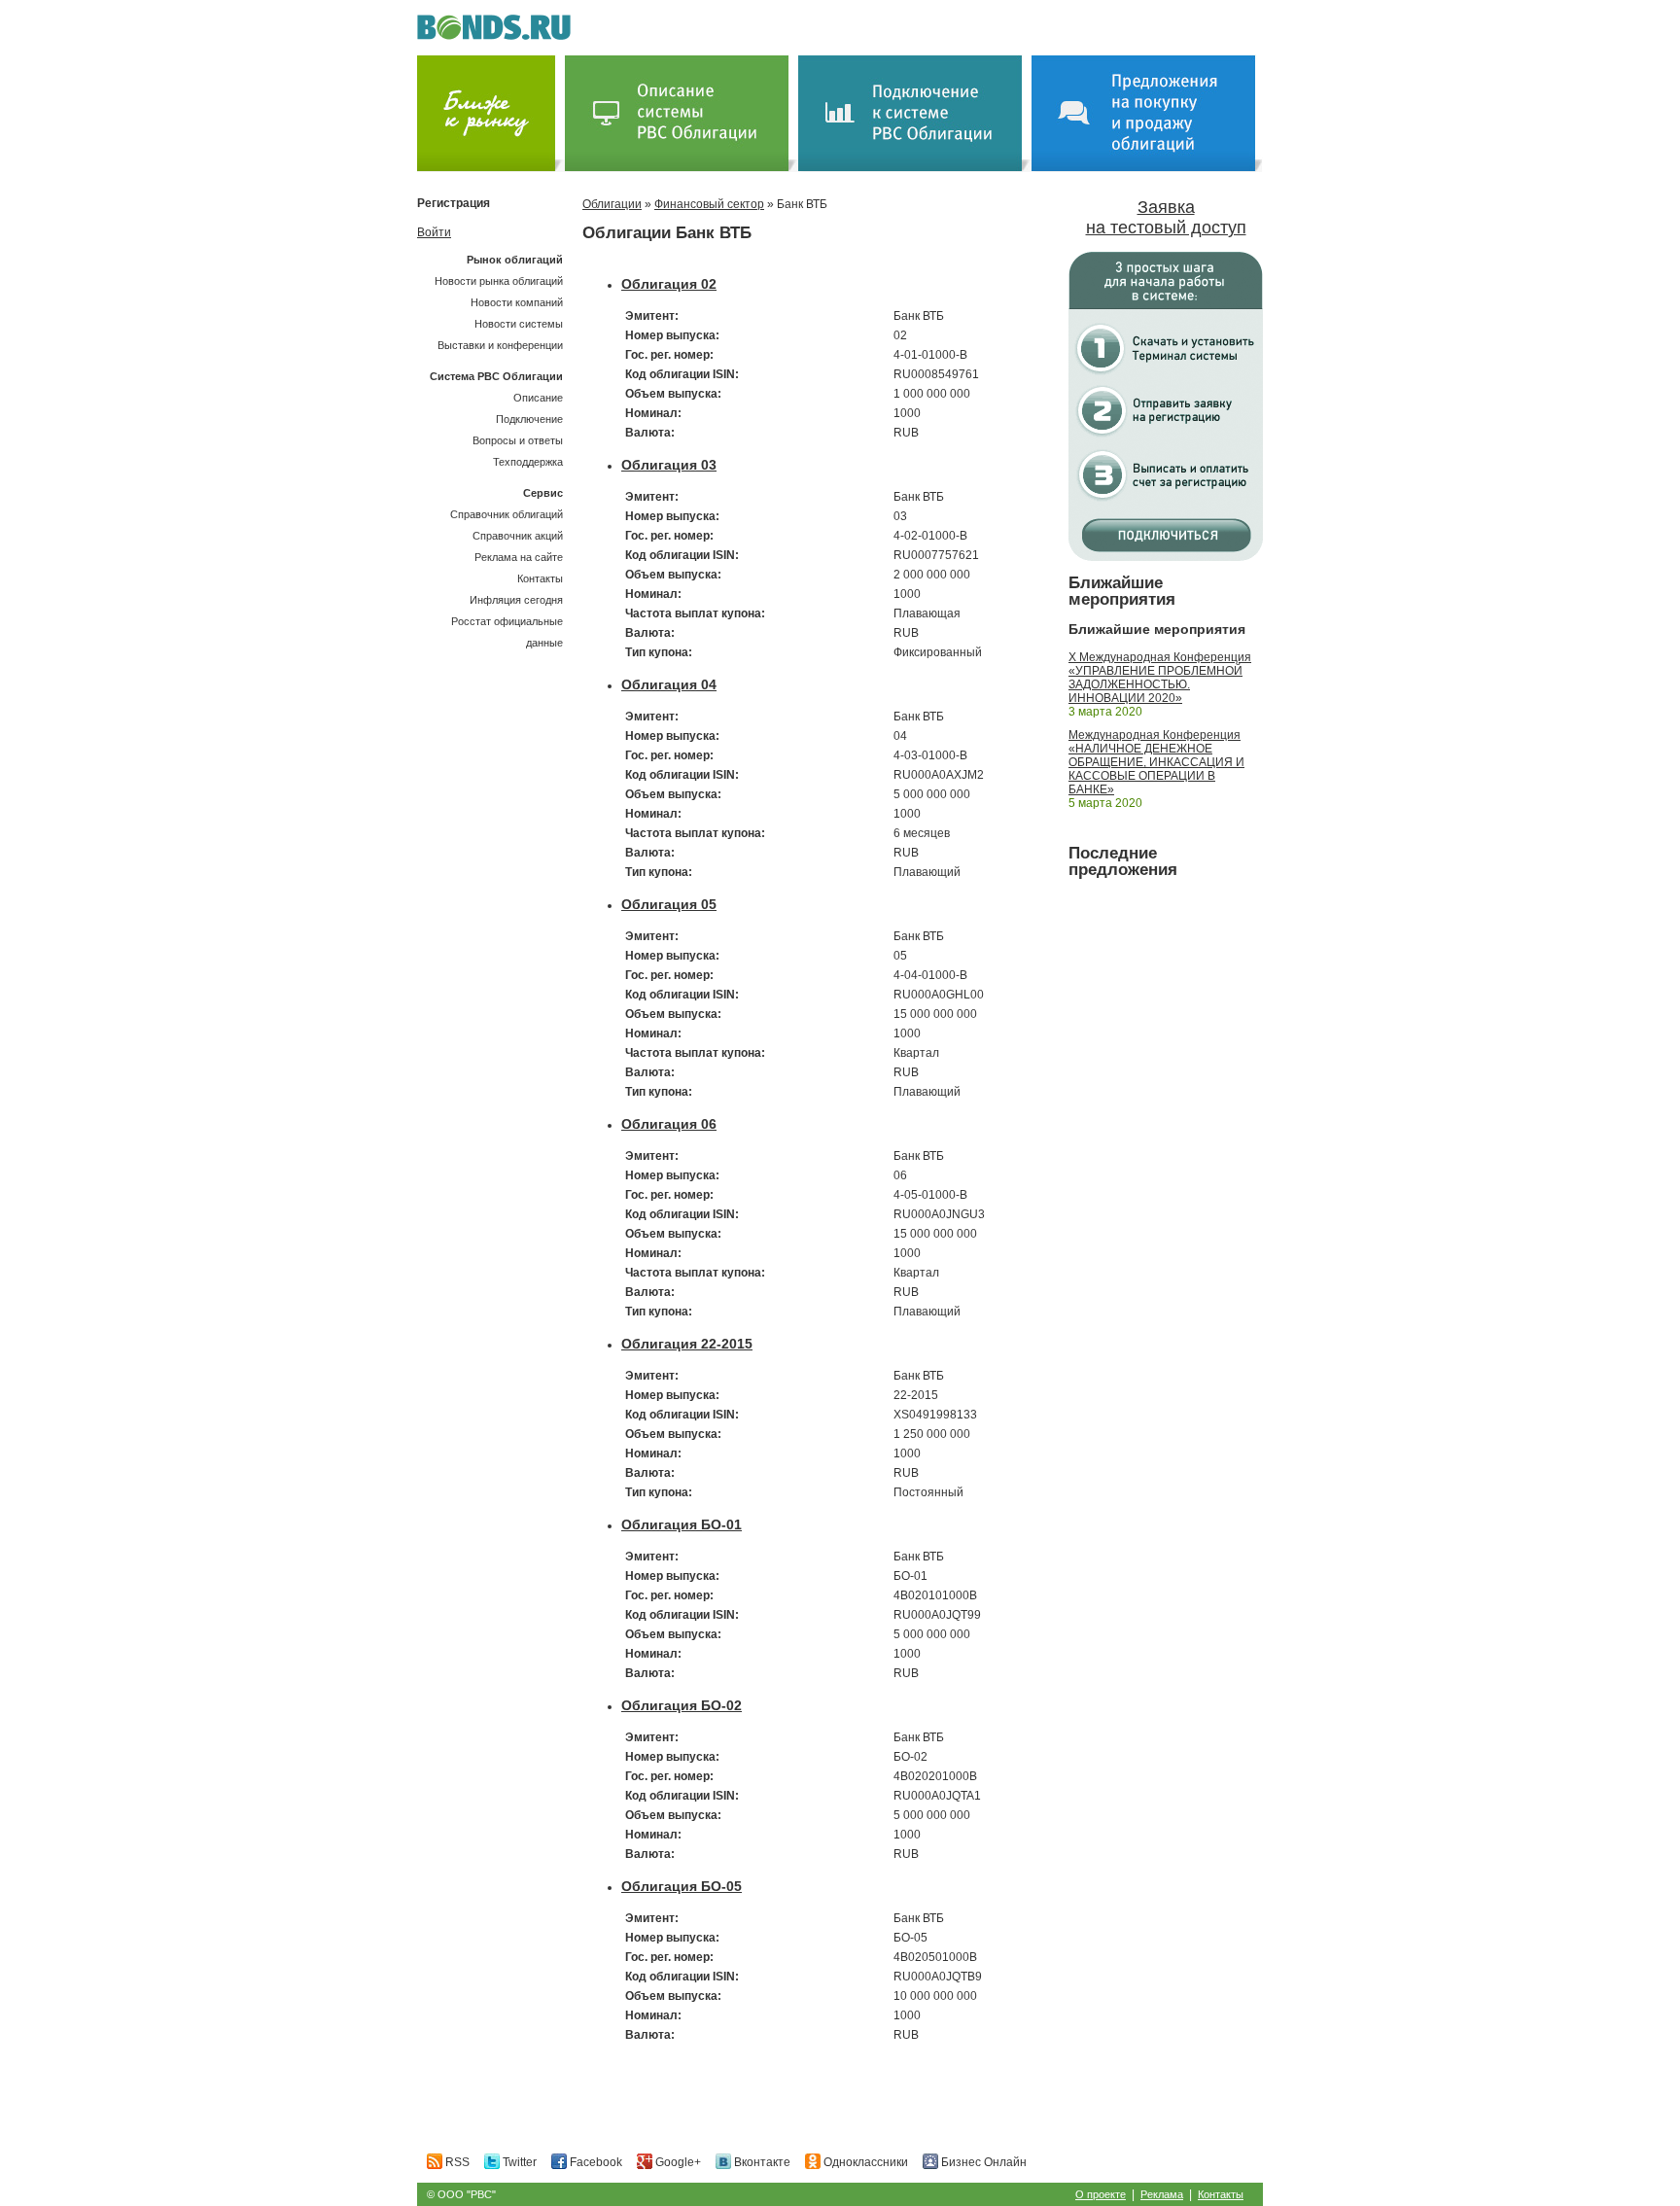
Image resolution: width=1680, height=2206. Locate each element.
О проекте (1101, 2194)
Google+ (677, 2162)
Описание (538, 398)
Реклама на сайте (519, 557)
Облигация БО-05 (682, 1886)
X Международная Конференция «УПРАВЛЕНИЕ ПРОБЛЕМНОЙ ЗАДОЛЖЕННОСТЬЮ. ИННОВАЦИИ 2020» (1160, 678)
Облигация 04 (669, 684)
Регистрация (454, 203)
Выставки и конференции (500, 345)
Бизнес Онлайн (982, 2162)
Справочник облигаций (507, 514)
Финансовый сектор (709, 204)
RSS (456, 2162)
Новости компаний (517, 302)
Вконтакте (761, 2162)
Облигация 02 (669, 284)
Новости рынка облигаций (499, 281)
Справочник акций (518, 536)
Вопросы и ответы (518, 440)
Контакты (540, 578)
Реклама (1162, 2194)
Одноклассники (864, 2162)
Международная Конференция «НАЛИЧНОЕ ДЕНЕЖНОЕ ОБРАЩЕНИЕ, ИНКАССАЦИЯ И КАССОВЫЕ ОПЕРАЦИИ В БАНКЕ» (1156, 762)
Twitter (518, 2162)
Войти (434, 232)
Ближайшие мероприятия (1122, 591)
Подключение (529, 419)
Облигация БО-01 (682, 1524)
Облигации (612, 204)
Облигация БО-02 (682, 1705)
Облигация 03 (669, 465)
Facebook (595, 2162)
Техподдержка (528, 462)
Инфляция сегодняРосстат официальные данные (507, 621)
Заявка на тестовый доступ (1166, 217)
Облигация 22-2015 (687, 1344)
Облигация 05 (669, 904)
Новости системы (519, 324)
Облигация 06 (669, 1124)
